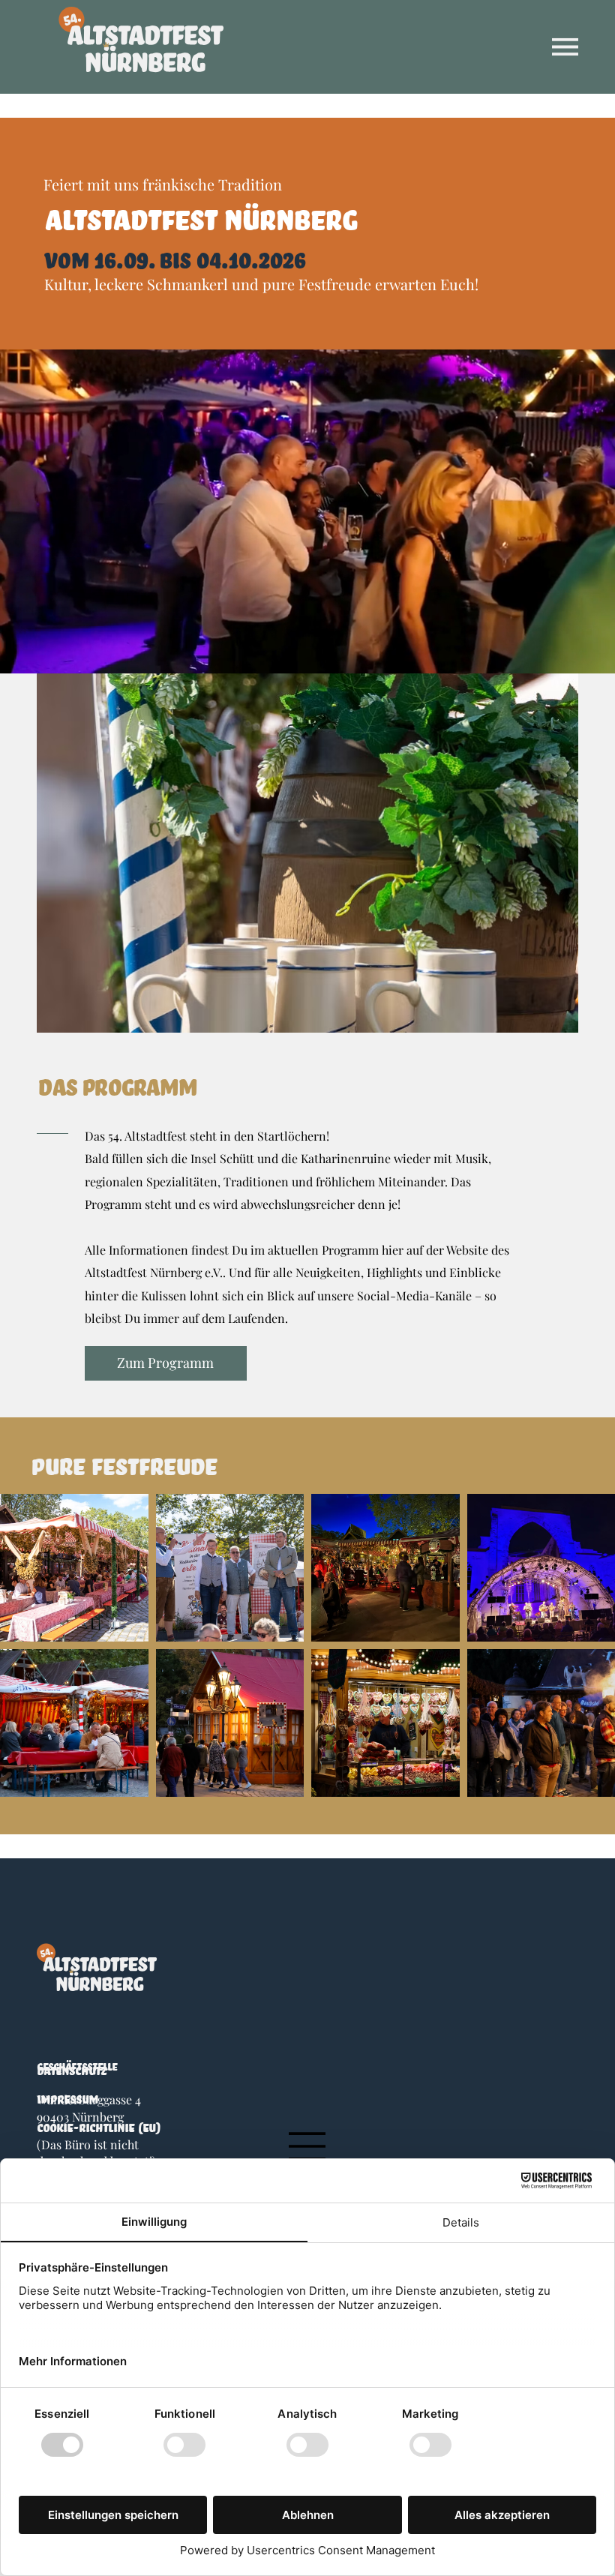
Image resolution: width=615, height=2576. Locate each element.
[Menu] (565, 47)
